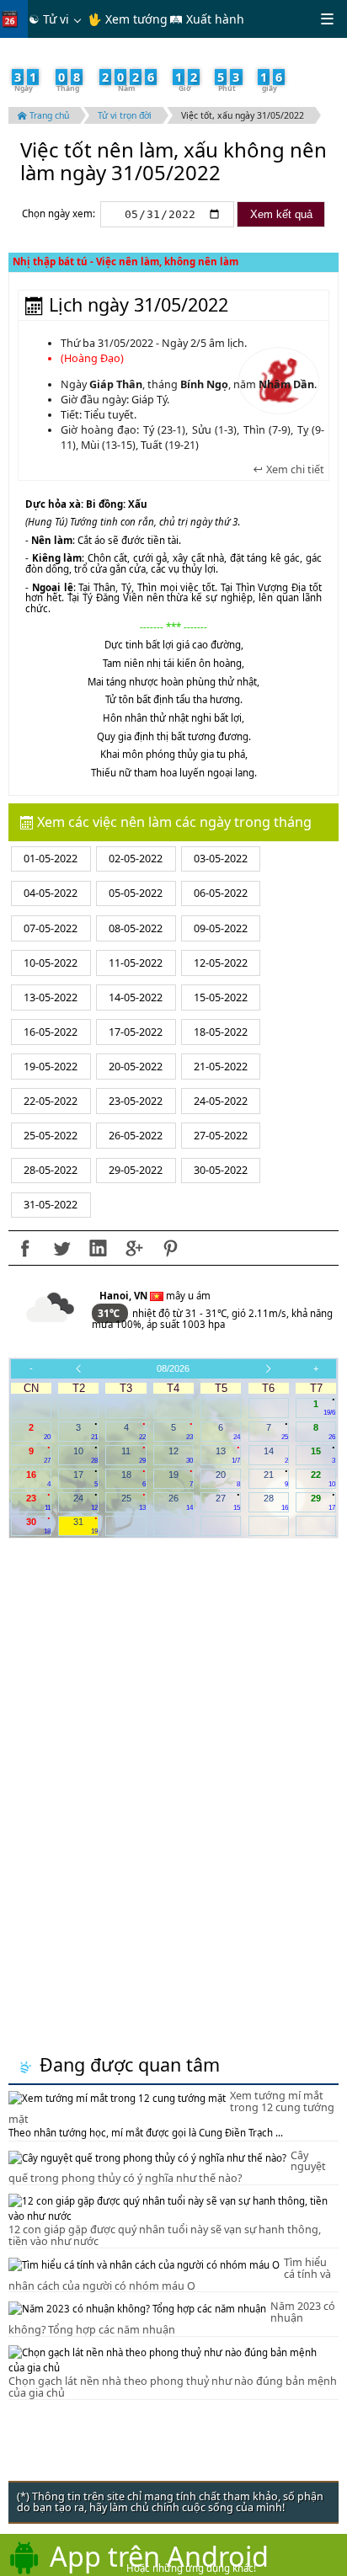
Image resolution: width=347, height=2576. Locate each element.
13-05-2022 (51, 997)
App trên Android (159, 2556)
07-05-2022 (51, 928)
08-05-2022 (136, 928)
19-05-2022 (51, 1067)
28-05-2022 (51, 1170)
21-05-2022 (221, 1067)
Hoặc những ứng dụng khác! (191, 2568)
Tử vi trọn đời (125, 115)
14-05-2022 (136, 997)
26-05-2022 (136, 1136)
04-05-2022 (51, 893)
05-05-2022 (136, 893)
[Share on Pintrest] (170, 1248)
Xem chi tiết (294, 470)
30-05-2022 (221, 1170)
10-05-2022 (51, 963)
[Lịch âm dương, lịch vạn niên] (13, 19)
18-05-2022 (221, 1032)
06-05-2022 (221, 893)
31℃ (110, 1313)
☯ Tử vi (49, 19)
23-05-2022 (136, 1101)
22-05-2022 (51, 1101)
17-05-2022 (136, 1032)
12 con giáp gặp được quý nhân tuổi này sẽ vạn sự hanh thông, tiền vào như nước (165, 2235)
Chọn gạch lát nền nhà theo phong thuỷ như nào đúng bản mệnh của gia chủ (173, 2387)
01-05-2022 (51, 859)
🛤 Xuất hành (207, 19)
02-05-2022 (136, 859)
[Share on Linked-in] (98, 1248)
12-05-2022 (221, 963)
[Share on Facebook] (25, 1248)
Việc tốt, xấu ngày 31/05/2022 (243, 115)
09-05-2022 (221, 928)
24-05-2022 (221, 1101)
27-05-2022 (221, 1136)
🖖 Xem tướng (128, 19)
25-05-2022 (51, 1136)
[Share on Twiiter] (61, 1248)
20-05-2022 (136, 1067)
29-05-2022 (136, 1170)
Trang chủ (48, 115)
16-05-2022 (51, 1032)
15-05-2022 (221, 997)
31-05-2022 (51, 1205)
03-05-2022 (221, 859)
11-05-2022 (136, 963)
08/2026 (173, 1368)
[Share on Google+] (134, 1248)
